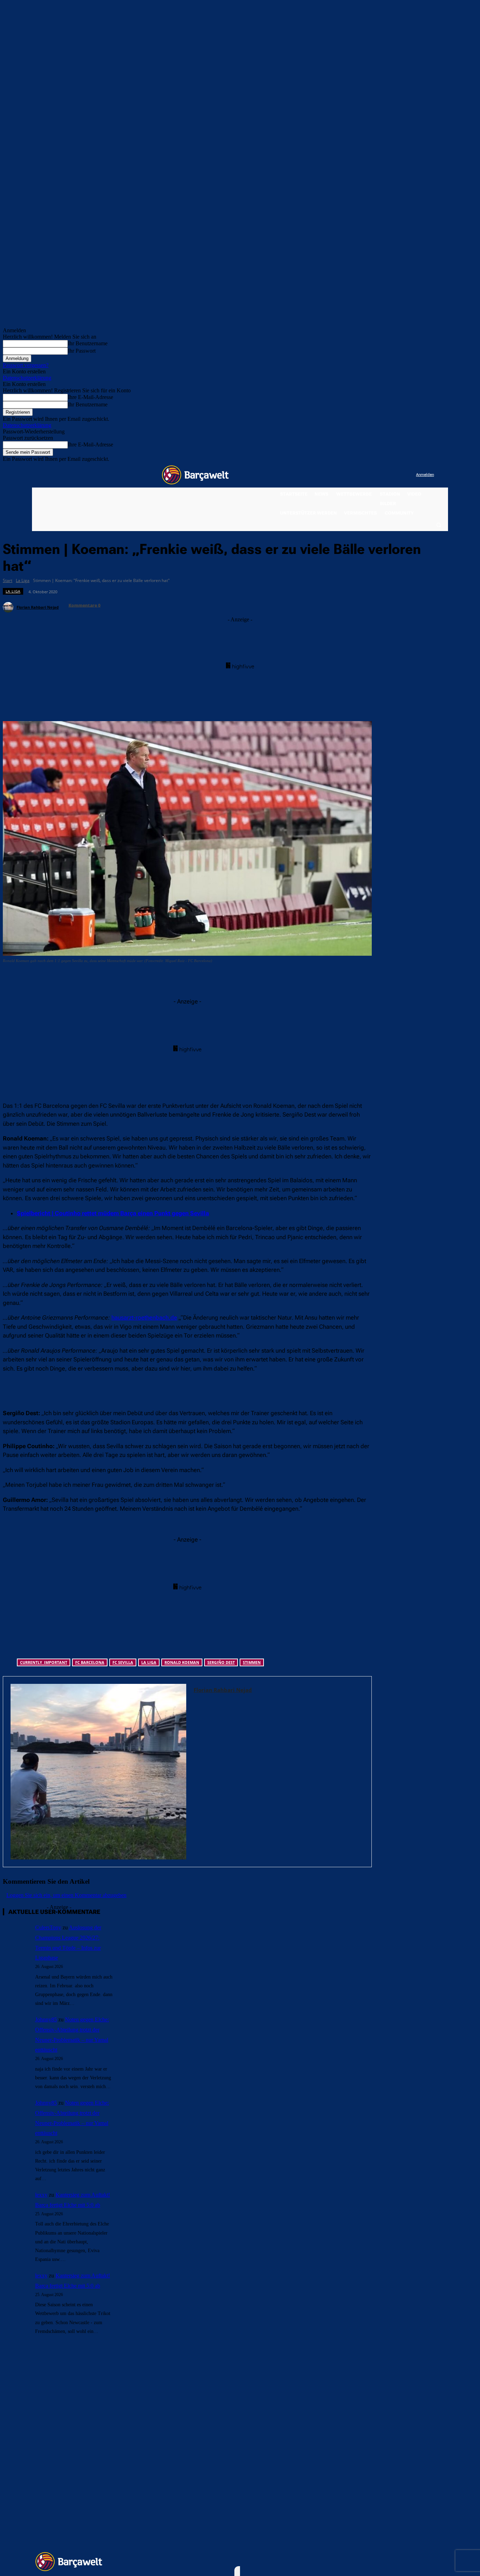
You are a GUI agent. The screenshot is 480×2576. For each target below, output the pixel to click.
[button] (439, 525)
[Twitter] (397, 475)
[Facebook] (367, 475)
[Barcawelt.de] (195, 475)
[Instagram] (382, 475)
